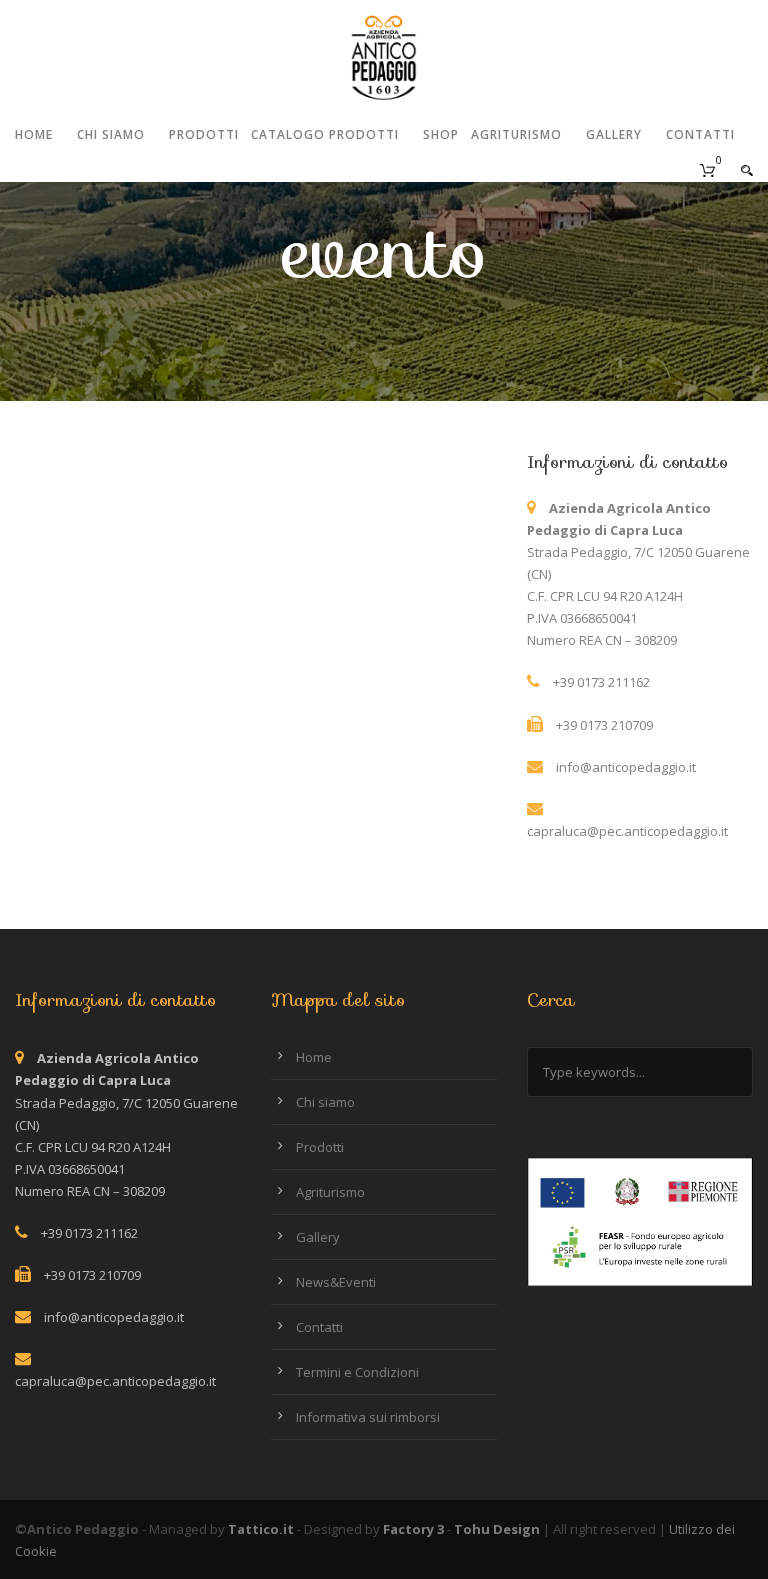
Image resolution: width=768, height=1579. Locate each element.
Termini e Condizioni (357, 1372)
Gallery (614, 134)
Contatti (700, 134)
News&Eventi (336, 1282)
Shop (441, 134)
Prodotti (204, 134)
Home (34, 134)
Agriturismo (516, 134)
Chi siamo (111, 134)
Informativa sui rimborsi (368, 1417)
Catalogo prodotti (325, 134)
